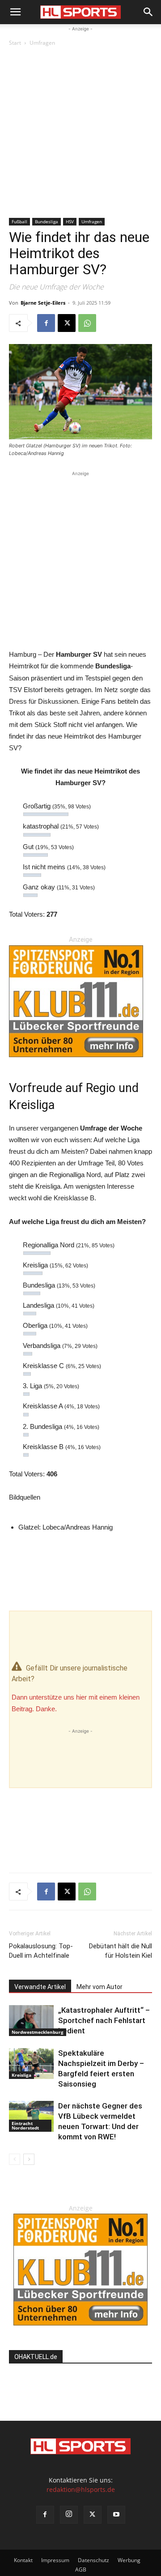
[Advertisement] (80, 133)
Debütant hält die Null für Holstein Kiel (121, 1951)
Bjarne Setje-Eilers (43, 303)
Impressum (55, 2560)
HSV (70, 221)
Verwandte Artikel (40, 1987)
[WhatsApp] (87, 323)
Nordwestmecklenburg (38, 2032)
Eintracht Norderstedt (25, 2125)
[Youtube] (116, 2515)
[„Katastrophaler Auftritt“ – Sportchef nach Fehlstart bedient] (31, 2021)
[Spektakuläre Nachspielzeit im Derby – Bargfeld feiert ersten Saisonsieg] (31, 2064)
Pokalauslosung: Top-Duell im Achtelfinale (41, 1951)
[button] (15, 12)
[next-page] (29, 2159)
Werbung (129, 2560)
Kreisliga (21, 2075)
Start (15, 43)
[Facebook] (46, 323)
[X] (67, 323)
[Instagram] (69, 2515)
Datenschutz (93, 2560)
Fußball (19, 221)
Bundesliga (47, 221)
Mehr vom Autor (100, 1987)
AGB (81, 2570)
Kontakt (23, 2560)
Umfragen (42, 43)
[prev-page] (15, 2159)
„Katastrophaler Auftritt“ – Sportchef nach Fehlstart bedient (104, 2020)
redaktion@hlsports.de (81, 2489)
